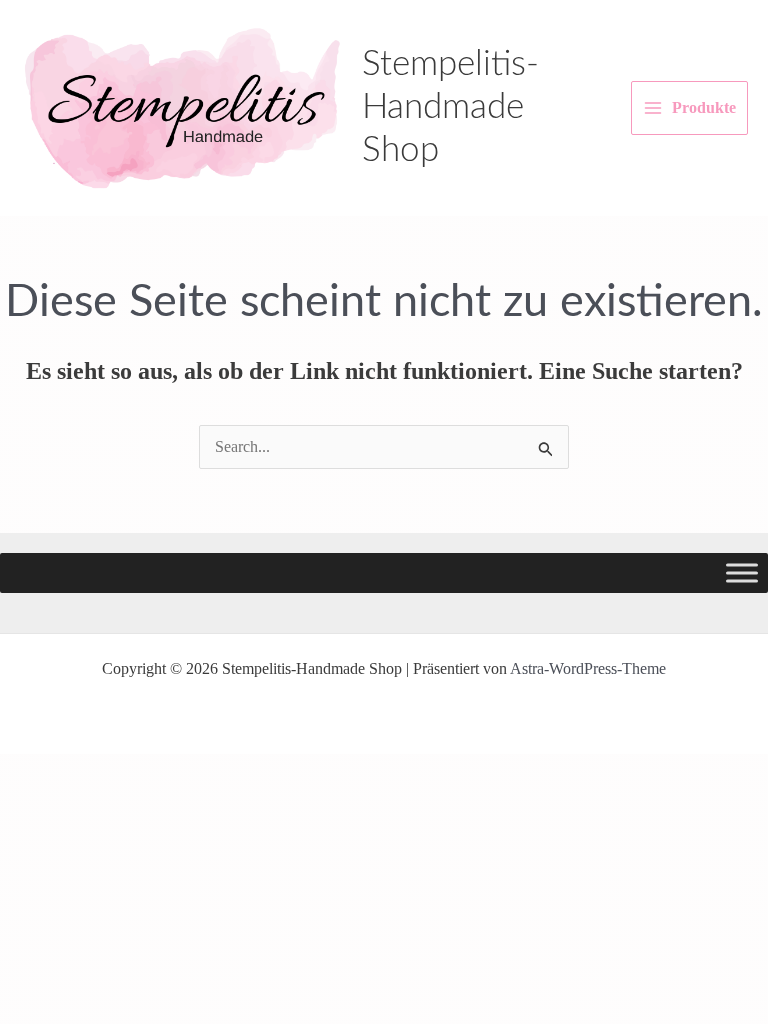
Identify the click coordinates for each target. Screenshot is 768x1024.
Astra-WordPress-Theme (588, 668)
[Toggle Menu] (742, 573)
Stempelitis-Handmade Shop (450, 107)
